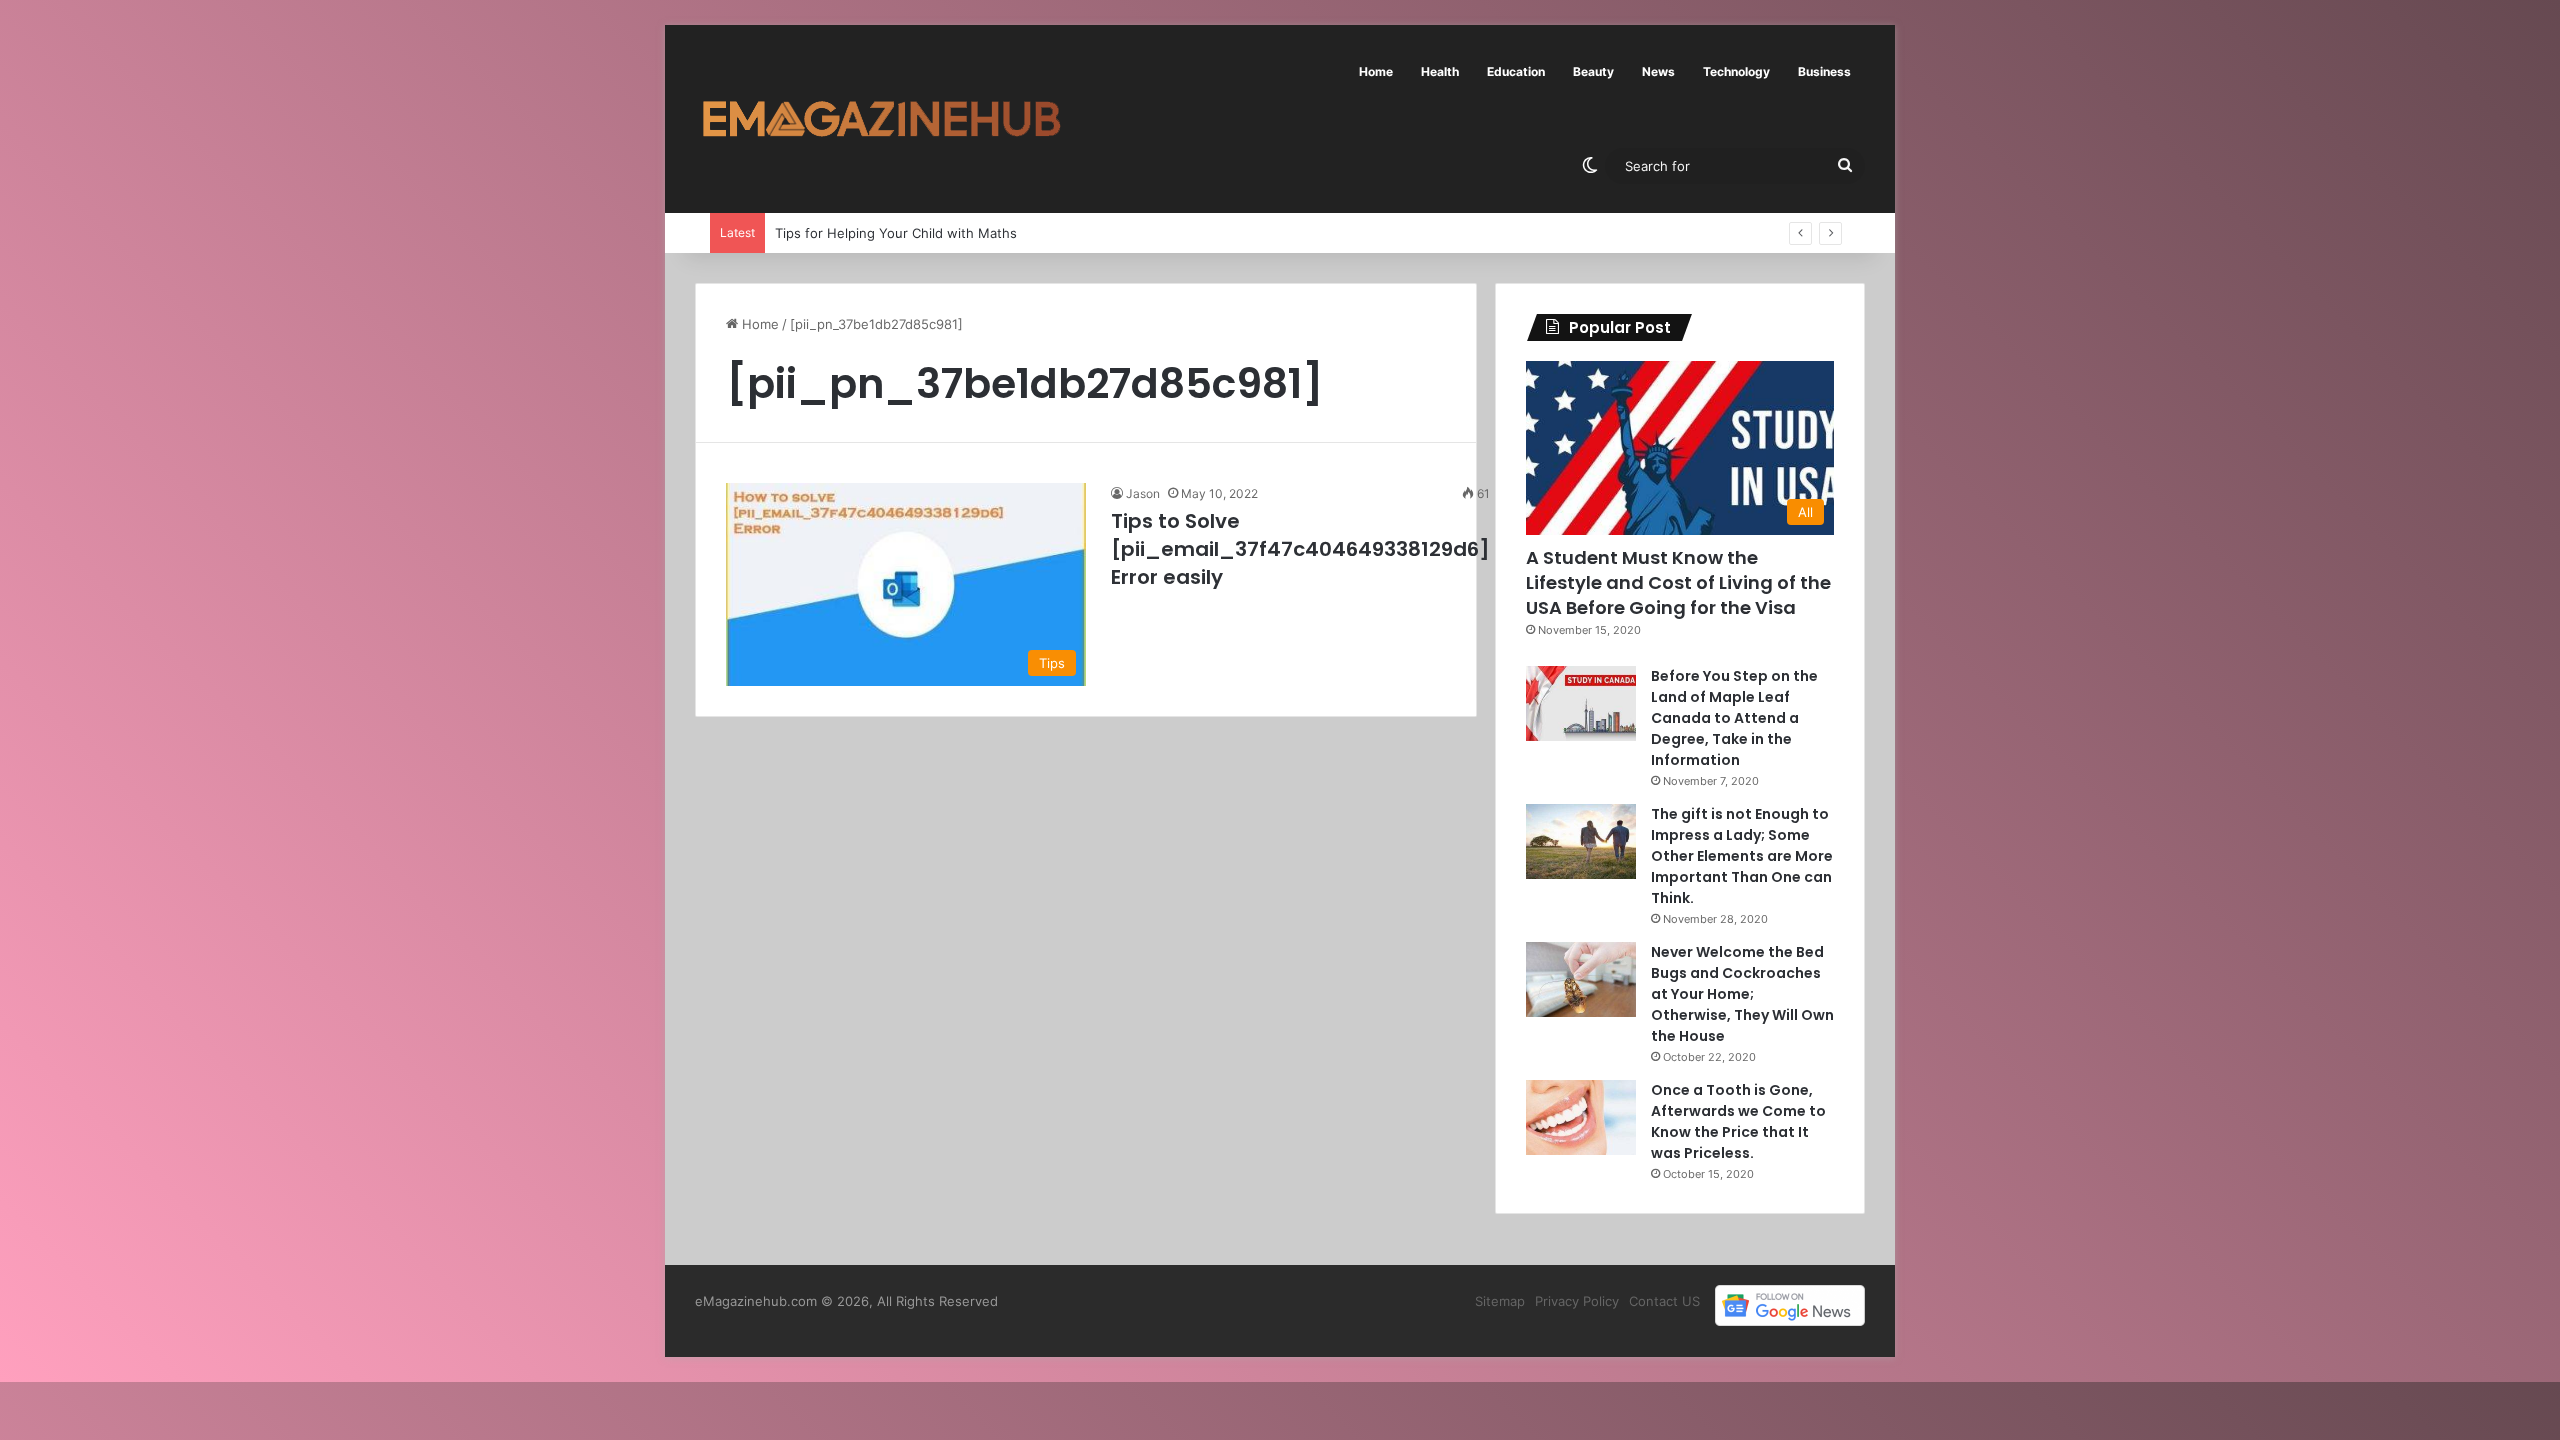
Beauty (1593, 71)
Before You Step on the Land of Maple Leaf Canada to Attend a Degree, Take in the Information (1734, 718)
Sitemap (1500, 1301)
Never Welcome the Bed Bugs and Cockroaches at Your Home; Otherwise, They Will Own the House (1742, 994)
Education (1516, 71)
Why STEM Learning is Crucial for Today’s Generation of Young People (977, 233)
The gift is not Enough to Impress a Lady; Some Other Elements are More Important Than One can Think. (1742, 856)
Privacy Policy (1577, 1301)
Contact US (1664, 1301)
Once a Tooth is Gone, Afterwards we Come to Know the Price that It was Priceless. (1738, 1121)
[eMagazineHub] (881, 119)
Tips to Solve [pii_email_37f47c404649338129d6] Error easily (1300, 549)
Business (1824, 71)
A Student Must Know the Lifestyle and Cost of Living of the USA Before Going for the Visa (1678, 582)
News (1658, 71)
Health (1440, 71)
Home (1376, 71)
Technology (1736, 71)
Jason (1143, 493)
